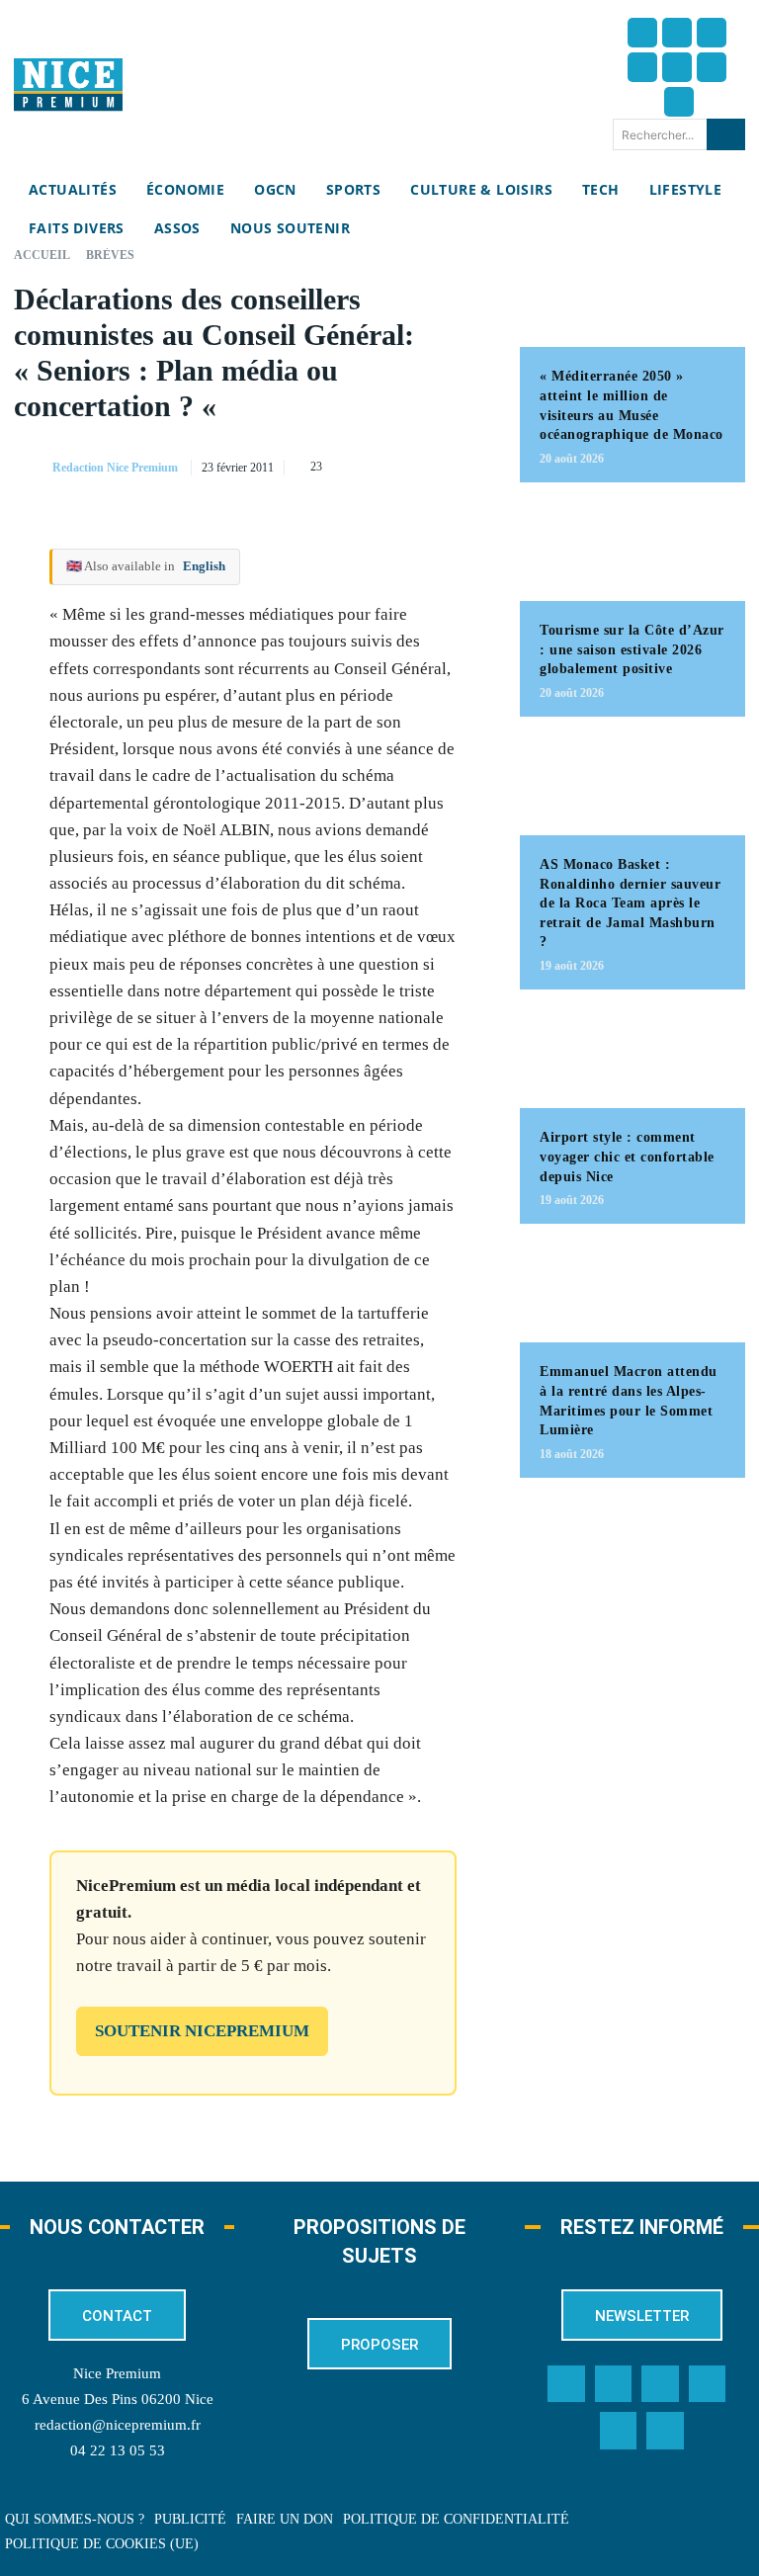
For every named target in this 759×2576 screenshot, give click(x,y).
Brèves (110, 255)
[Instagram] (712, 33)
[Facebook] (642, 33)
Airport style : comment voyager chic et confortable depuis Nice (627, 1157)
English (204, 566)
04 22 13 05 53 (118, 2450)
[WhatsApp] (427, 464)
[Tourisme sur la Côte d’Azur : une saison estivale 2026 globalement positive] (632, 552)
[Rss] (665, 2431)
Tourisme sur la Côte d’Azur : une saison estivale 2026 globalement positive (632, 649)
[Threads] (642, 67)
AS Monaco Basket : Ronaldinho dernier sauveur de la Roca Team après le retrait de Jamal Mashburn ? (630, 903)
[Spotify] (619, 2431)
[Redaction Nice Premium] (32, 468)
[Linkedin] (712, 67)
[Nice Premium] (68, 85)
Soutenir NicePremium (202, 2031)
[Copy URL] (291, 464)
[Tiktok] (677, 67)
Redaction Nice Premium (115, 468)
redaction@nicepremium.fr (118, 2425)
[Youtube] (679, 102)
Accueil (42, 255)
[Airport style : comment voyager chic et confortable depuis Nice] (632, 1059)
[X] (381, 464)
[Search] (726, 134)
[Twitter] (677, 33)
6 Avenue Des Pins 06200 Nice (118, 2399)
